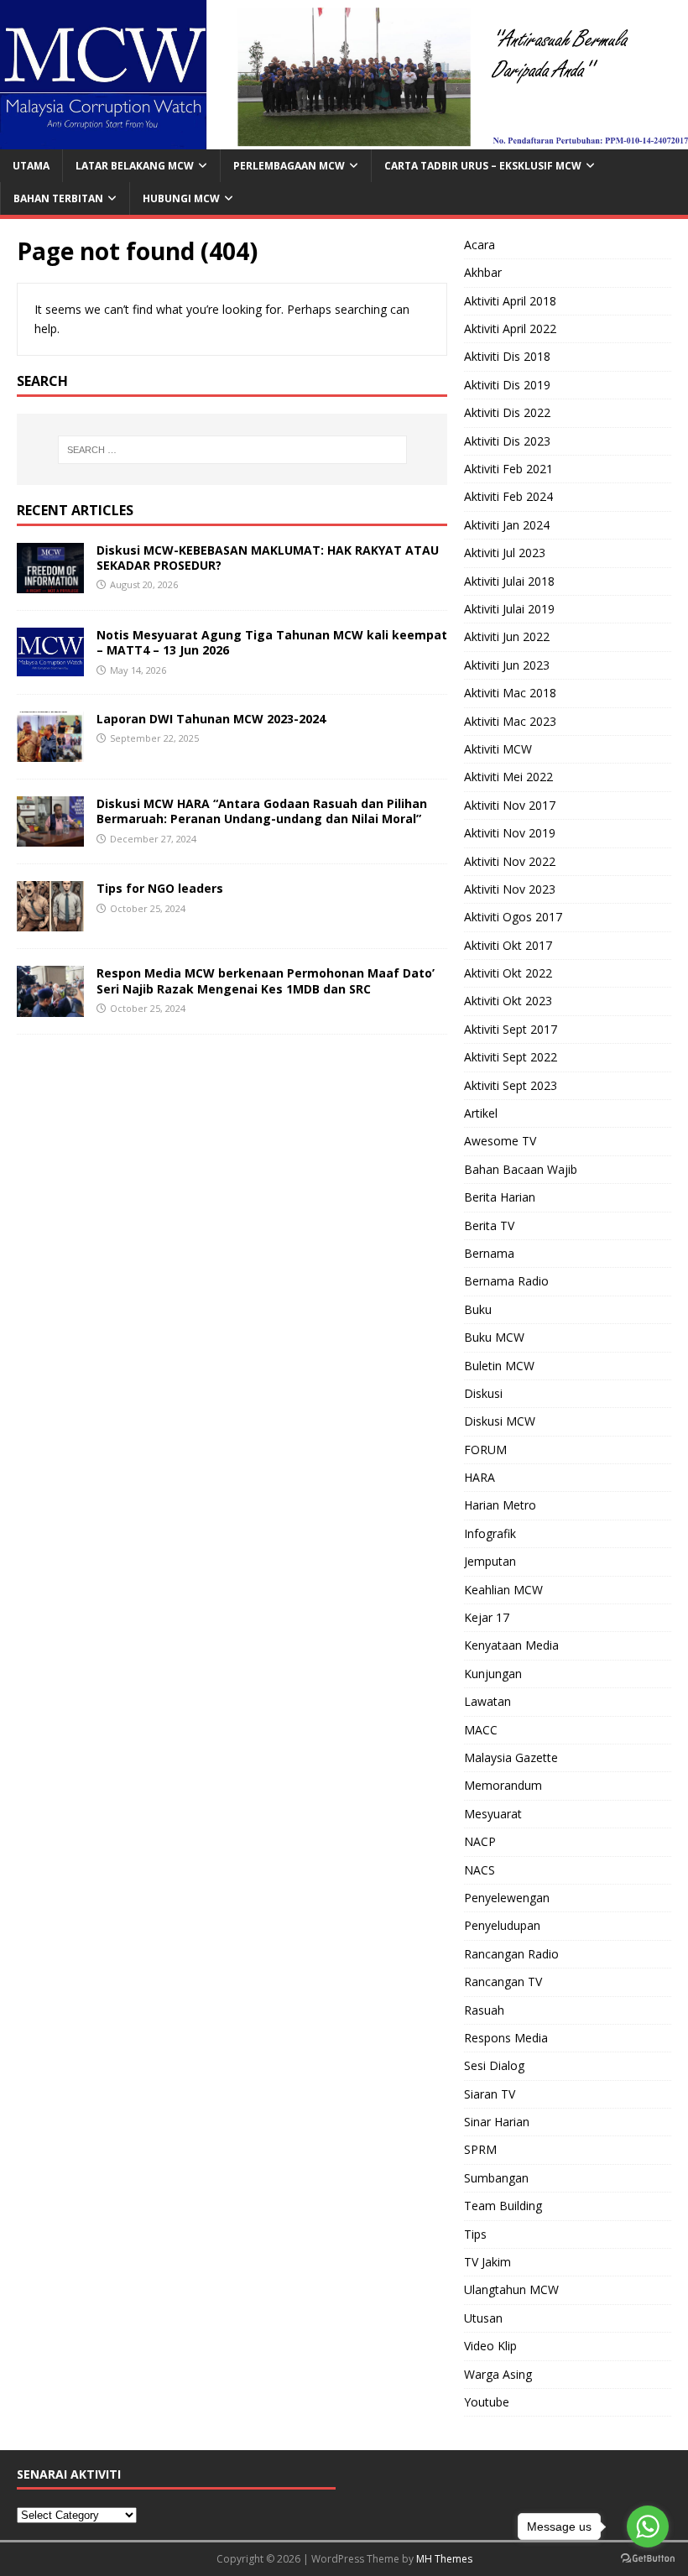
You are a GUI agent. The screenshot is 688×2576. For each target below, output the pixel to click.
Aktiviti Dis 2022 (507, 412)
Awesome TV (500, 1141)
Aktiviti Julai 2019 (509, 609)
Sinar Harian (497, 2122)
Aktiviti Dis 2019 (507, 385)
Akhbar (483, 272)
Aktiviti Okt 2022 (508, 973)
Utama (31, 166)
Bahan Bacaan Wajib (521, 1169)
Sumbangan (496, 2178)
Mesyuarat (493, 1814)
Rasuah (484, 2010)
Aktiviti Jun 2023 (507, 665)
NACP (480, 1841)
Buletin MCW (499, 1366)
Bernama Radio (506, 1281)
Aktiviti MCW (498, 749)
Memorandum (503, 1785)
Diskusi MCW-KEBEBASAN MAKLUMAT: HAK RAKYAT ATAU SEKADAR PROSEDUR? (268, 558)
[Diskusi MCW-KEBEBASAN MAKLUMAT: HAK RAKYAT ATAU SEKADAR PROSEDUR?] (50, 584)
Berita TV (489, 1225)
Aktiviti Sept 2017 (511, 1029)
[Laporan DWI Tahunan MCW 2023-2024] (50, 752)
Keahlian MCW (503, 1590)
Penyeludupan (502, 1925)
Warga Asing (498, 2374)
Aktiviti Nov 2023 (510, 889)
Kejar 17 (487, 1617)
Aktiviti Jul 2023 (505, 553)
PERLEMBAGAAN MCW (289, 166)
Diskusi (483, 1393)
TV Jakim (487, 2262)
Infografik (490, 1533)
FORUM (485, 1450)
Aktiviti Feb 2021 (508, 469)
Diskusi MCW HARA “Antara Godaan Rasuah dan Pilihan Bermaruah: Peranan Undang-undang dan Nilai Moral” (262, 811)
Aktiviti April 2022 (510, 329)
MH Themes (444, 2559)
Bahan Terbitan (58, 198)
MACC (481, 1730)
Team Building (503, 2206)
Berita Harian (500, 1197)
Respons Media (506, 2038)
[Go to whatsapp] (648, 2526)
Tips (475, 2234)
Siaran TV (490, 2094)
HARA (480, 1477)
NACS (480, 1870)
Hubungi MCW (181, 198)
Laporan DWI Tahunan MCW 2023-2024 (211, 719)
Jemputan (490, 1561)
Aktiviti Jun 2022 (507, 636)
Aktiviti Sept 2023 (511, 1085)
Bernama (489, 1253)
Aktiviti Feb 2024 (508, 496)
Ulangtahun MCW (511, 2289)
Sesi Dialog (494, 2065)
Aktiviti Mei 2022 (508, 777)
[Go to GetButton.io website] (648, 2559)
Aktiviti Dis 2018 (507, 356)
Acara (480, 245)
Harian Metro (500, 1505)
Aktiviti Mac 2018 (510, 693)
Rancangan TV (503, 1982)
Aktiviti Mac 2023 (510, 721)
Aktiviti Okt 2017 (508, 945)
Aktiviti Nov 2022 (510, 861)
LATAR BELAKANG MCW (135, 166)
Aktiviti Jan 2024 (507, 525)
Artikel (481, 1113)
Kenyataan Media (511, 1645)
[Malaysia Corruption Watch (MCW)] (344, 139)
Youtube (487, 2402)
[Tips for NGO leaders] (50, 922)
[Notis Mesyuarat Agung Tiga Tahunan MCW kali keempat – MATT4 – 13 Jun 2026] (50, 666)
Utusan (483, 2318)
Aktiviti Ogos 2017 (513, 917)
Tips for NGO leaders (160, 888)
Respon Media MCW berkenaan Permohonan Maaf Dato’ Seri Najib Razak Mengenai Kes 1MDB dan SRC (266, 980)
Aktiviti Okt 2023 (508, 1001)
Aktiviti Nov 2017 (510, 805)
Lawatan (487, 1701)
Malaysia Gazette (511, 1757)
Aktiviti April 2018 (510, 301)
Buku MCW (494, 1337)
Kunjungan (493, 1674)
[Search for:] (232, 450)
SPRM (480, 2149)
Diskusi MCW (500, 1421)
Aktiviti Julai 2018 (509, 581)
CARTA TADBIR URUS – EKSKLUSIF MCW (483, 166)
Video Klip (490, 2346)
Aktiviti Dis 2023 (507, 441)
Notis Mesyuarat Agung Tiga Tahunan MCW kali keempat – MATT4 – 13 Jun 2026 (272, 642)
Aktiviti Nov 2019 (510, 833)
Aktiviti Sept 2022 (511, 1057)
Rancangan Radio (511, 1954)
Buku (478, 1309)
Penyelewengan (507, 1898)
